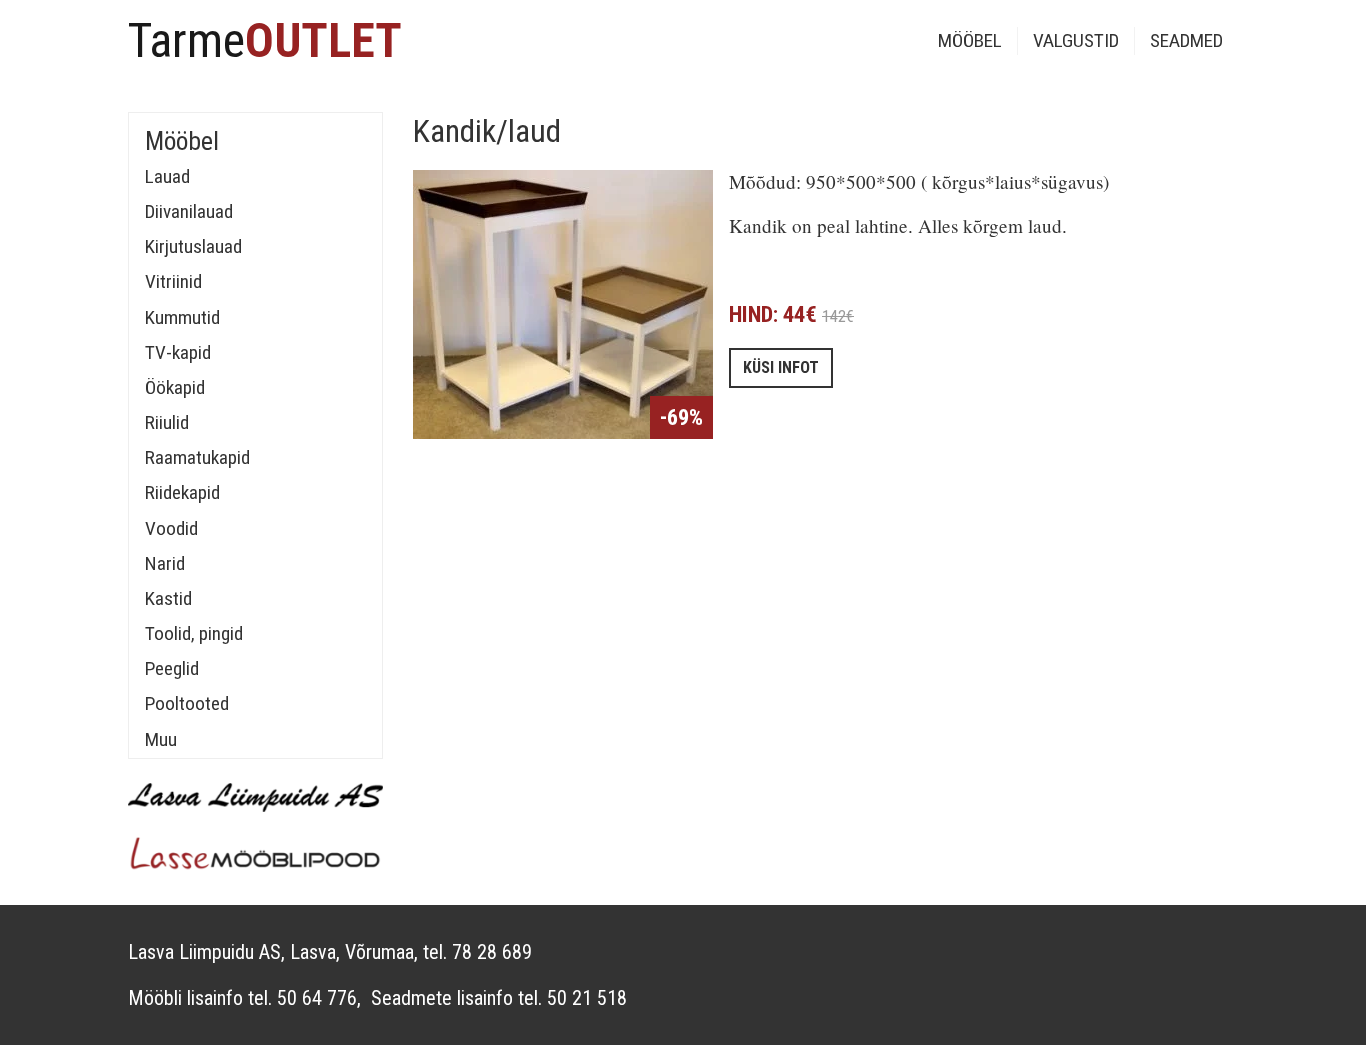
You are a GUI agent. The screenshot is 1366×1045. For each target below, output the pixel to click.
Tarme (265, 40)
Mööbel (970, 40)
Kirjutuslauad (193, 246)
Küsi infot (781, 367)
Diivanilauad (189, 211)
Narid (165, 563)
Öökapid (175, 387)
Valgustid (1076, 40)
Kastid (168, 598)
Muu (161, 739)
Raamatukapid (197, 457)
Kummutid (182, 317)
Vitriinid (173, 281)
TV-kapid (178, 352)
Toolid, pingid (194, 633)
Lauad (167, 176)
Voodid (171, 528)
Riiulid (167, 422)
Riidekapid (182, 492)
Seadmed (1186, 40)
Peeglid (172, 668)
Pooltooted (187, 703)
